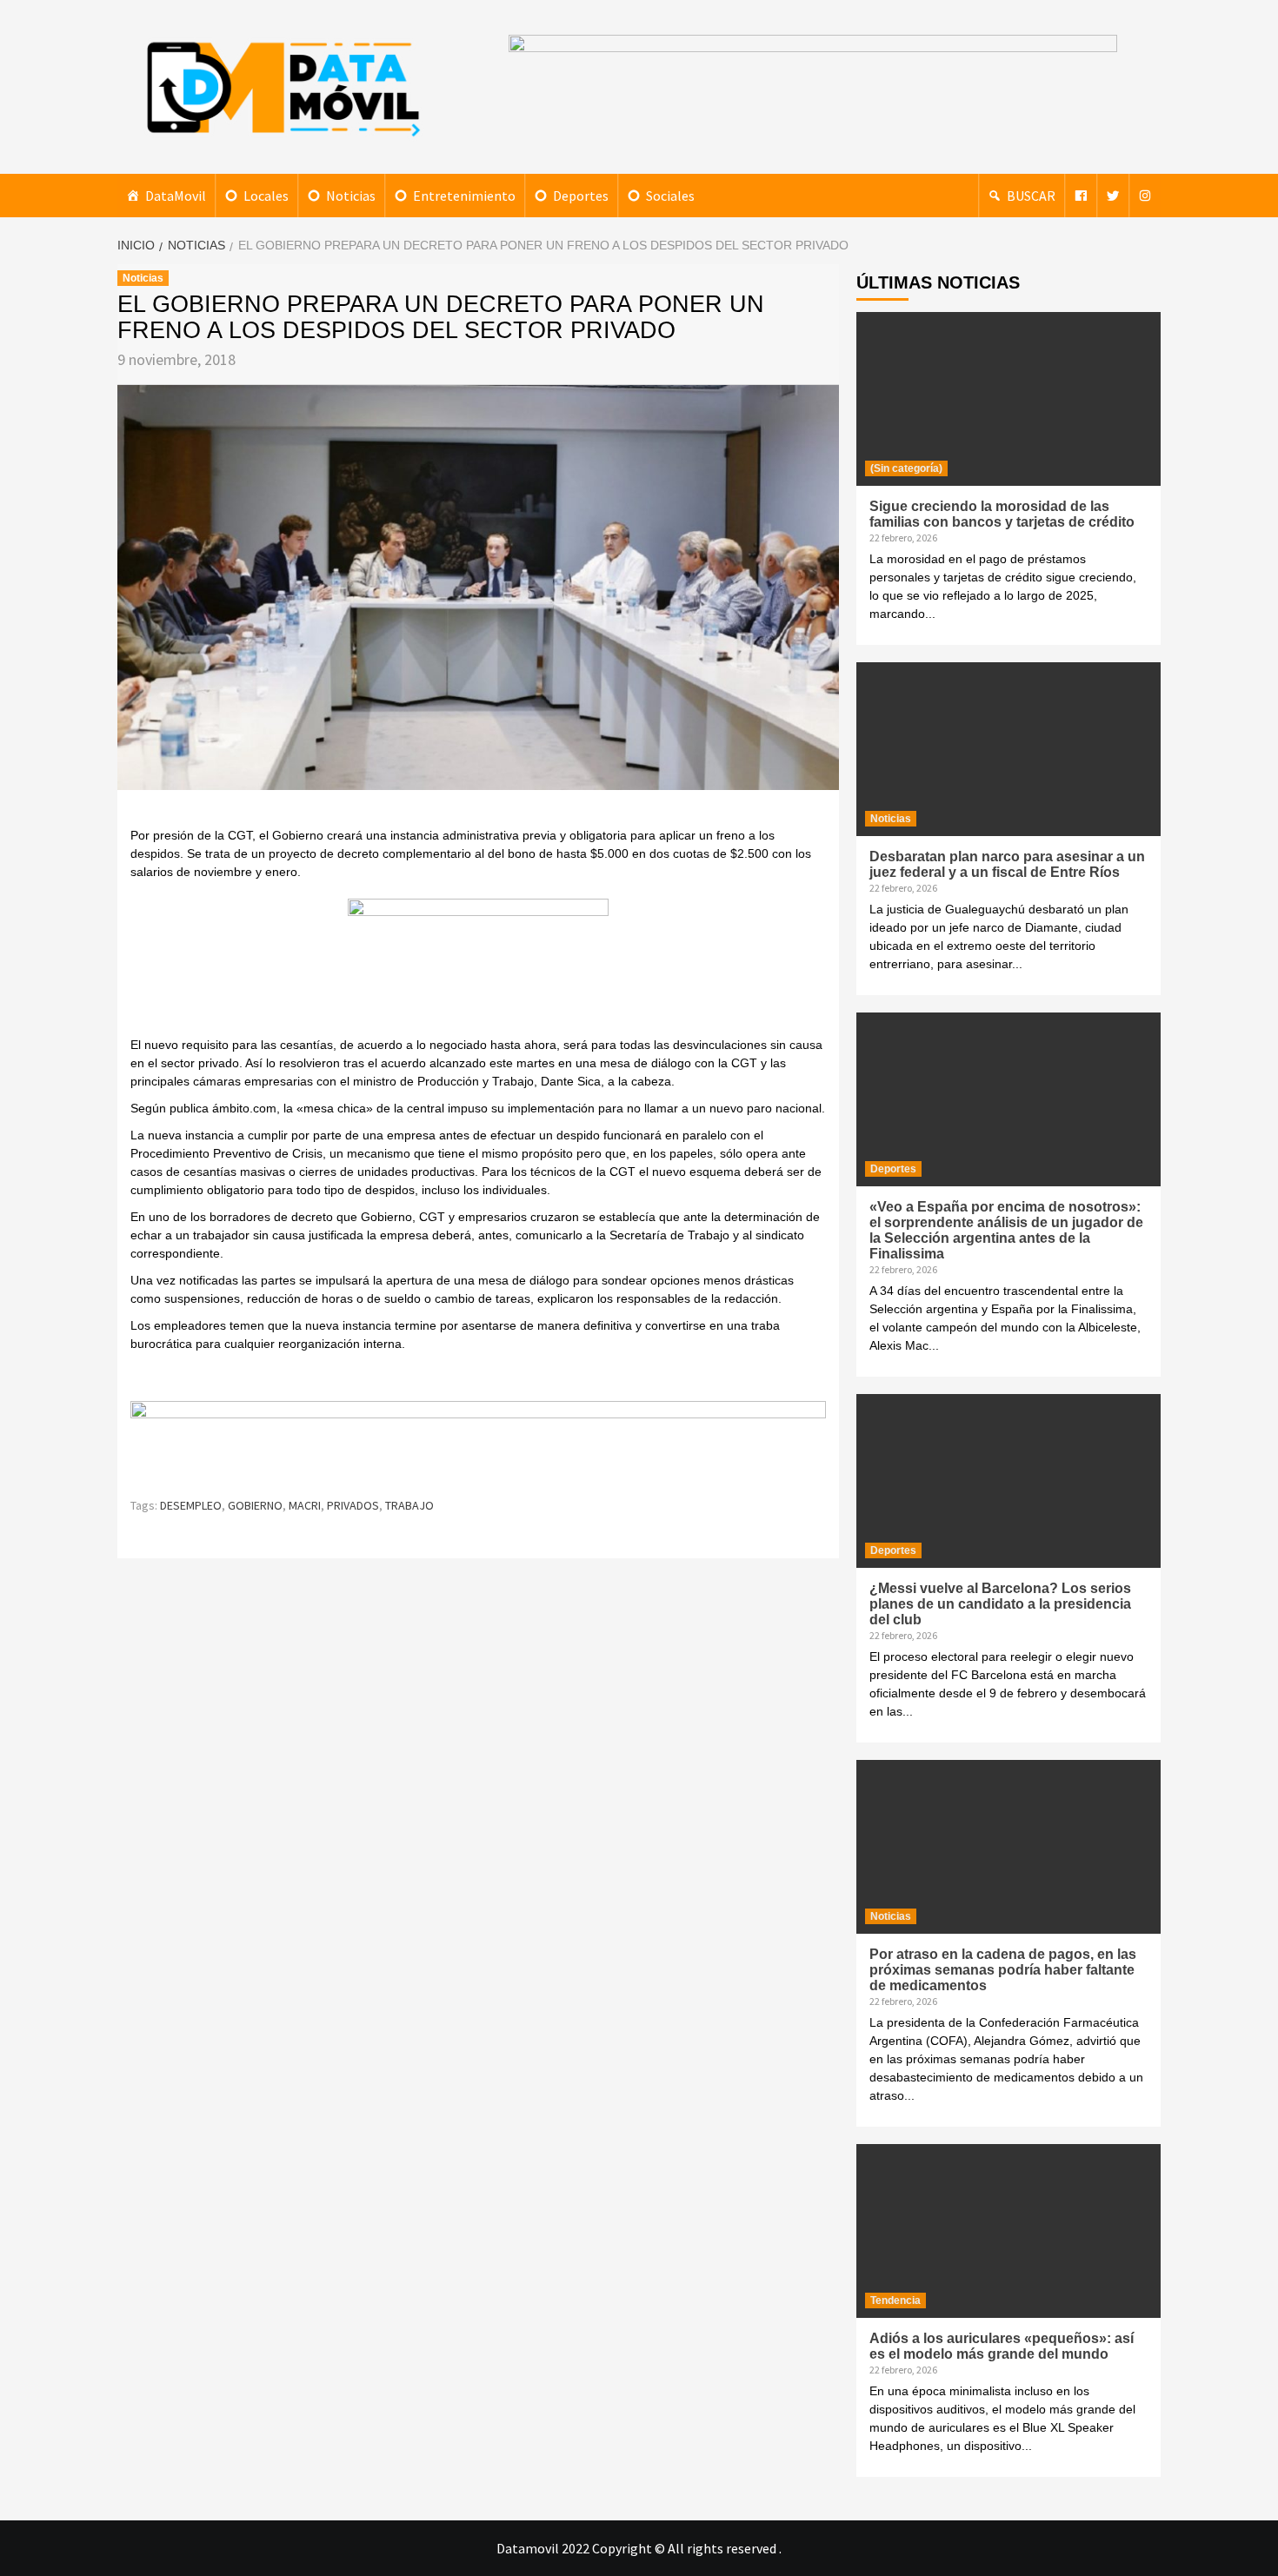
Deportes (581, 196)
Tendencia (895, 2300)
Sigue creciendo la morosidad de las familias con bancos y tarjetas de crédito (1002, 514)
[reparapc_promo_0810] (478, 1441)
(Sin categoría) (906, 468)
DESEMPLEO (191, 1505)
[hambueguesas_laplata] (478, 966)
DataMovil (176, 196)
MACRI (305, 1505)
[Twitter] (1113, 196)
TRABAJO (409, 1505)
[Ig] (1145, 196)
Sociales (670, 196)
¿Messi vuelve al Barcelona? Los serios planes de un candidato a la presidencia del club (1000, 1604)
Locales (266, 196)
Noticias (351, 196)
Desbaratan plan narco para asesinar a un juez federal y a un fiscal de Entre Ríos (1007, 864)
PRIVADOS (353, 1505)
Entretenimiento (464, 196)
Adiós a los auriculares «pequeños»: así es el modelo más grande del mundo (1002, 2346)
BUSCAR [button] (1031, 196)
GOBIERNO (255, 1505)
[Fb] (1081, 196)
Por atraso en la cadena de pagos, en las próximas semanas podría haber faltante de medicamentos (1003, 1970)
